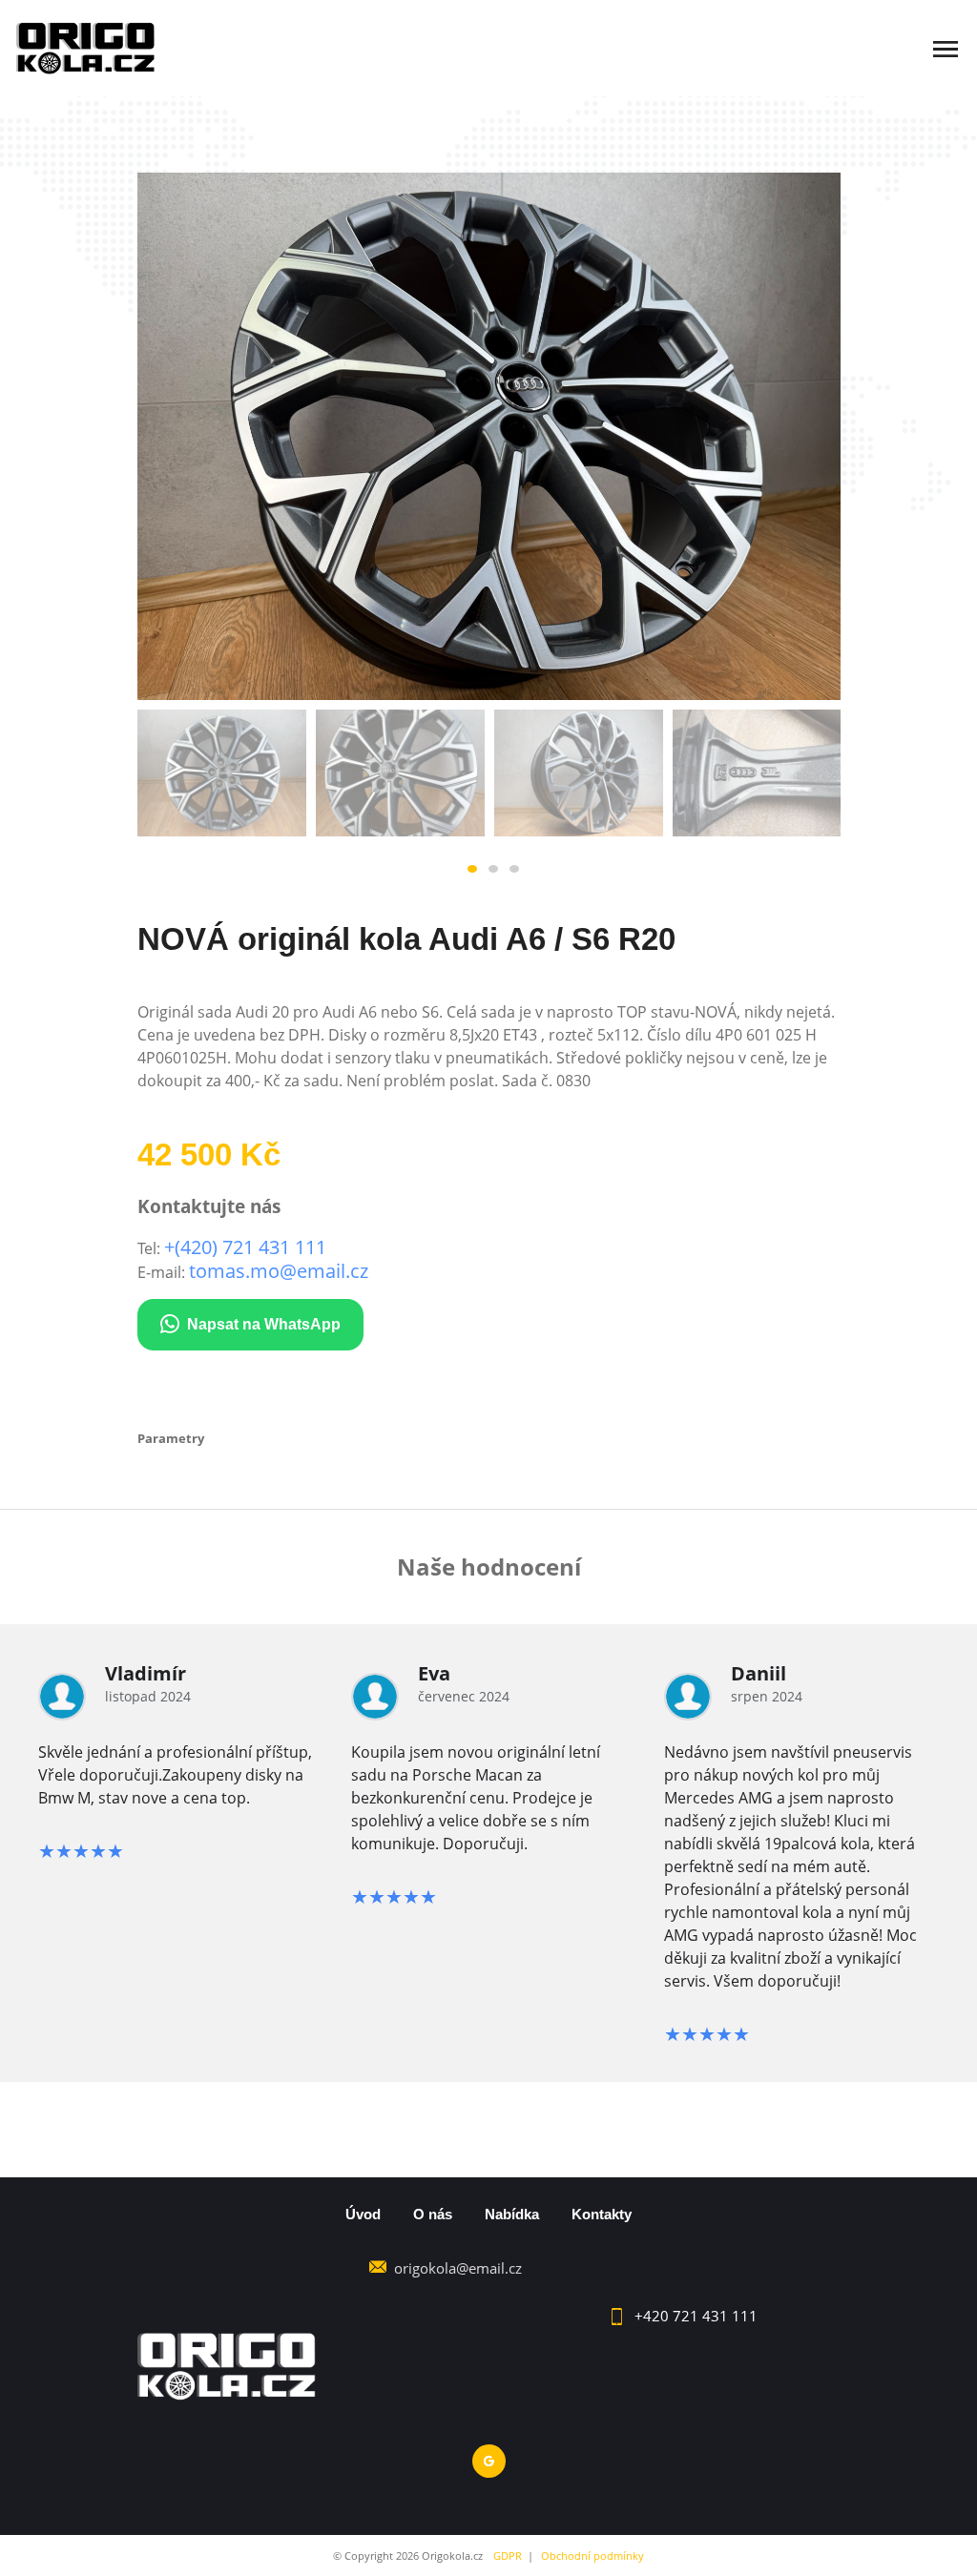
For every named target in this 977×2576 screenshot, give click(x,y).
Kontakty (602, 2214)
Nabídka (512, 2214)
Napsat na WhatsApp (264, 1324)
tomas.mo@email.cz (279, 1271)
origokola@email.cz (458, 2268)
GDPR (508, 2555)
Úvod (363, 2214)
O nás (433, 2214)
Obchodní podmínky (592, 2555)
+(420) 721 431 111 (245, 1247)
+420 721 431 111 (696, 2316)
